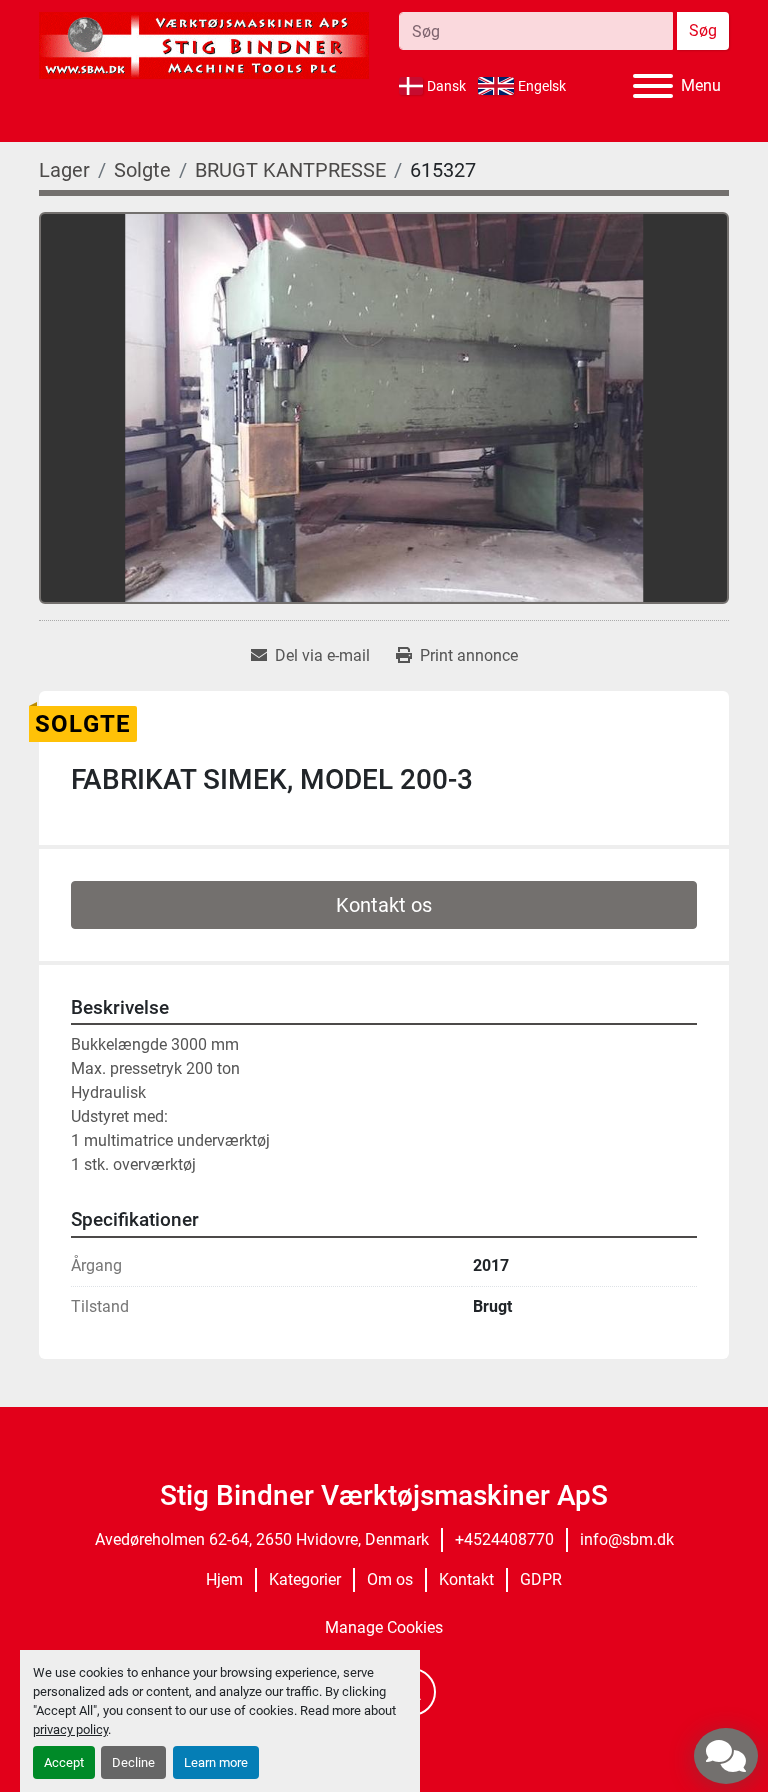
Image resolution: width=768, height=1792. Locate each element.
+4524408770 (504, 1539)
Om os (390, 1579)
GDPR (541, 1579)
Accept (64, 1762)
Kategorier (305, 1579)
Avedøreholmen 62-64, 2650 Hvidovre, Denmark (262, 1539)
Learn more (216, 1762)
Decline (133, 1762)
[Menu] (653, 86)
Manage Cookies (384, 1627)
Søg (703, 30)
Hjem (224, 1579)
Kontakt (466, 1579)
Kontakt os (384, 905)
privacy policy (70, 1729)
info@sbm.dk (627, 1539)
